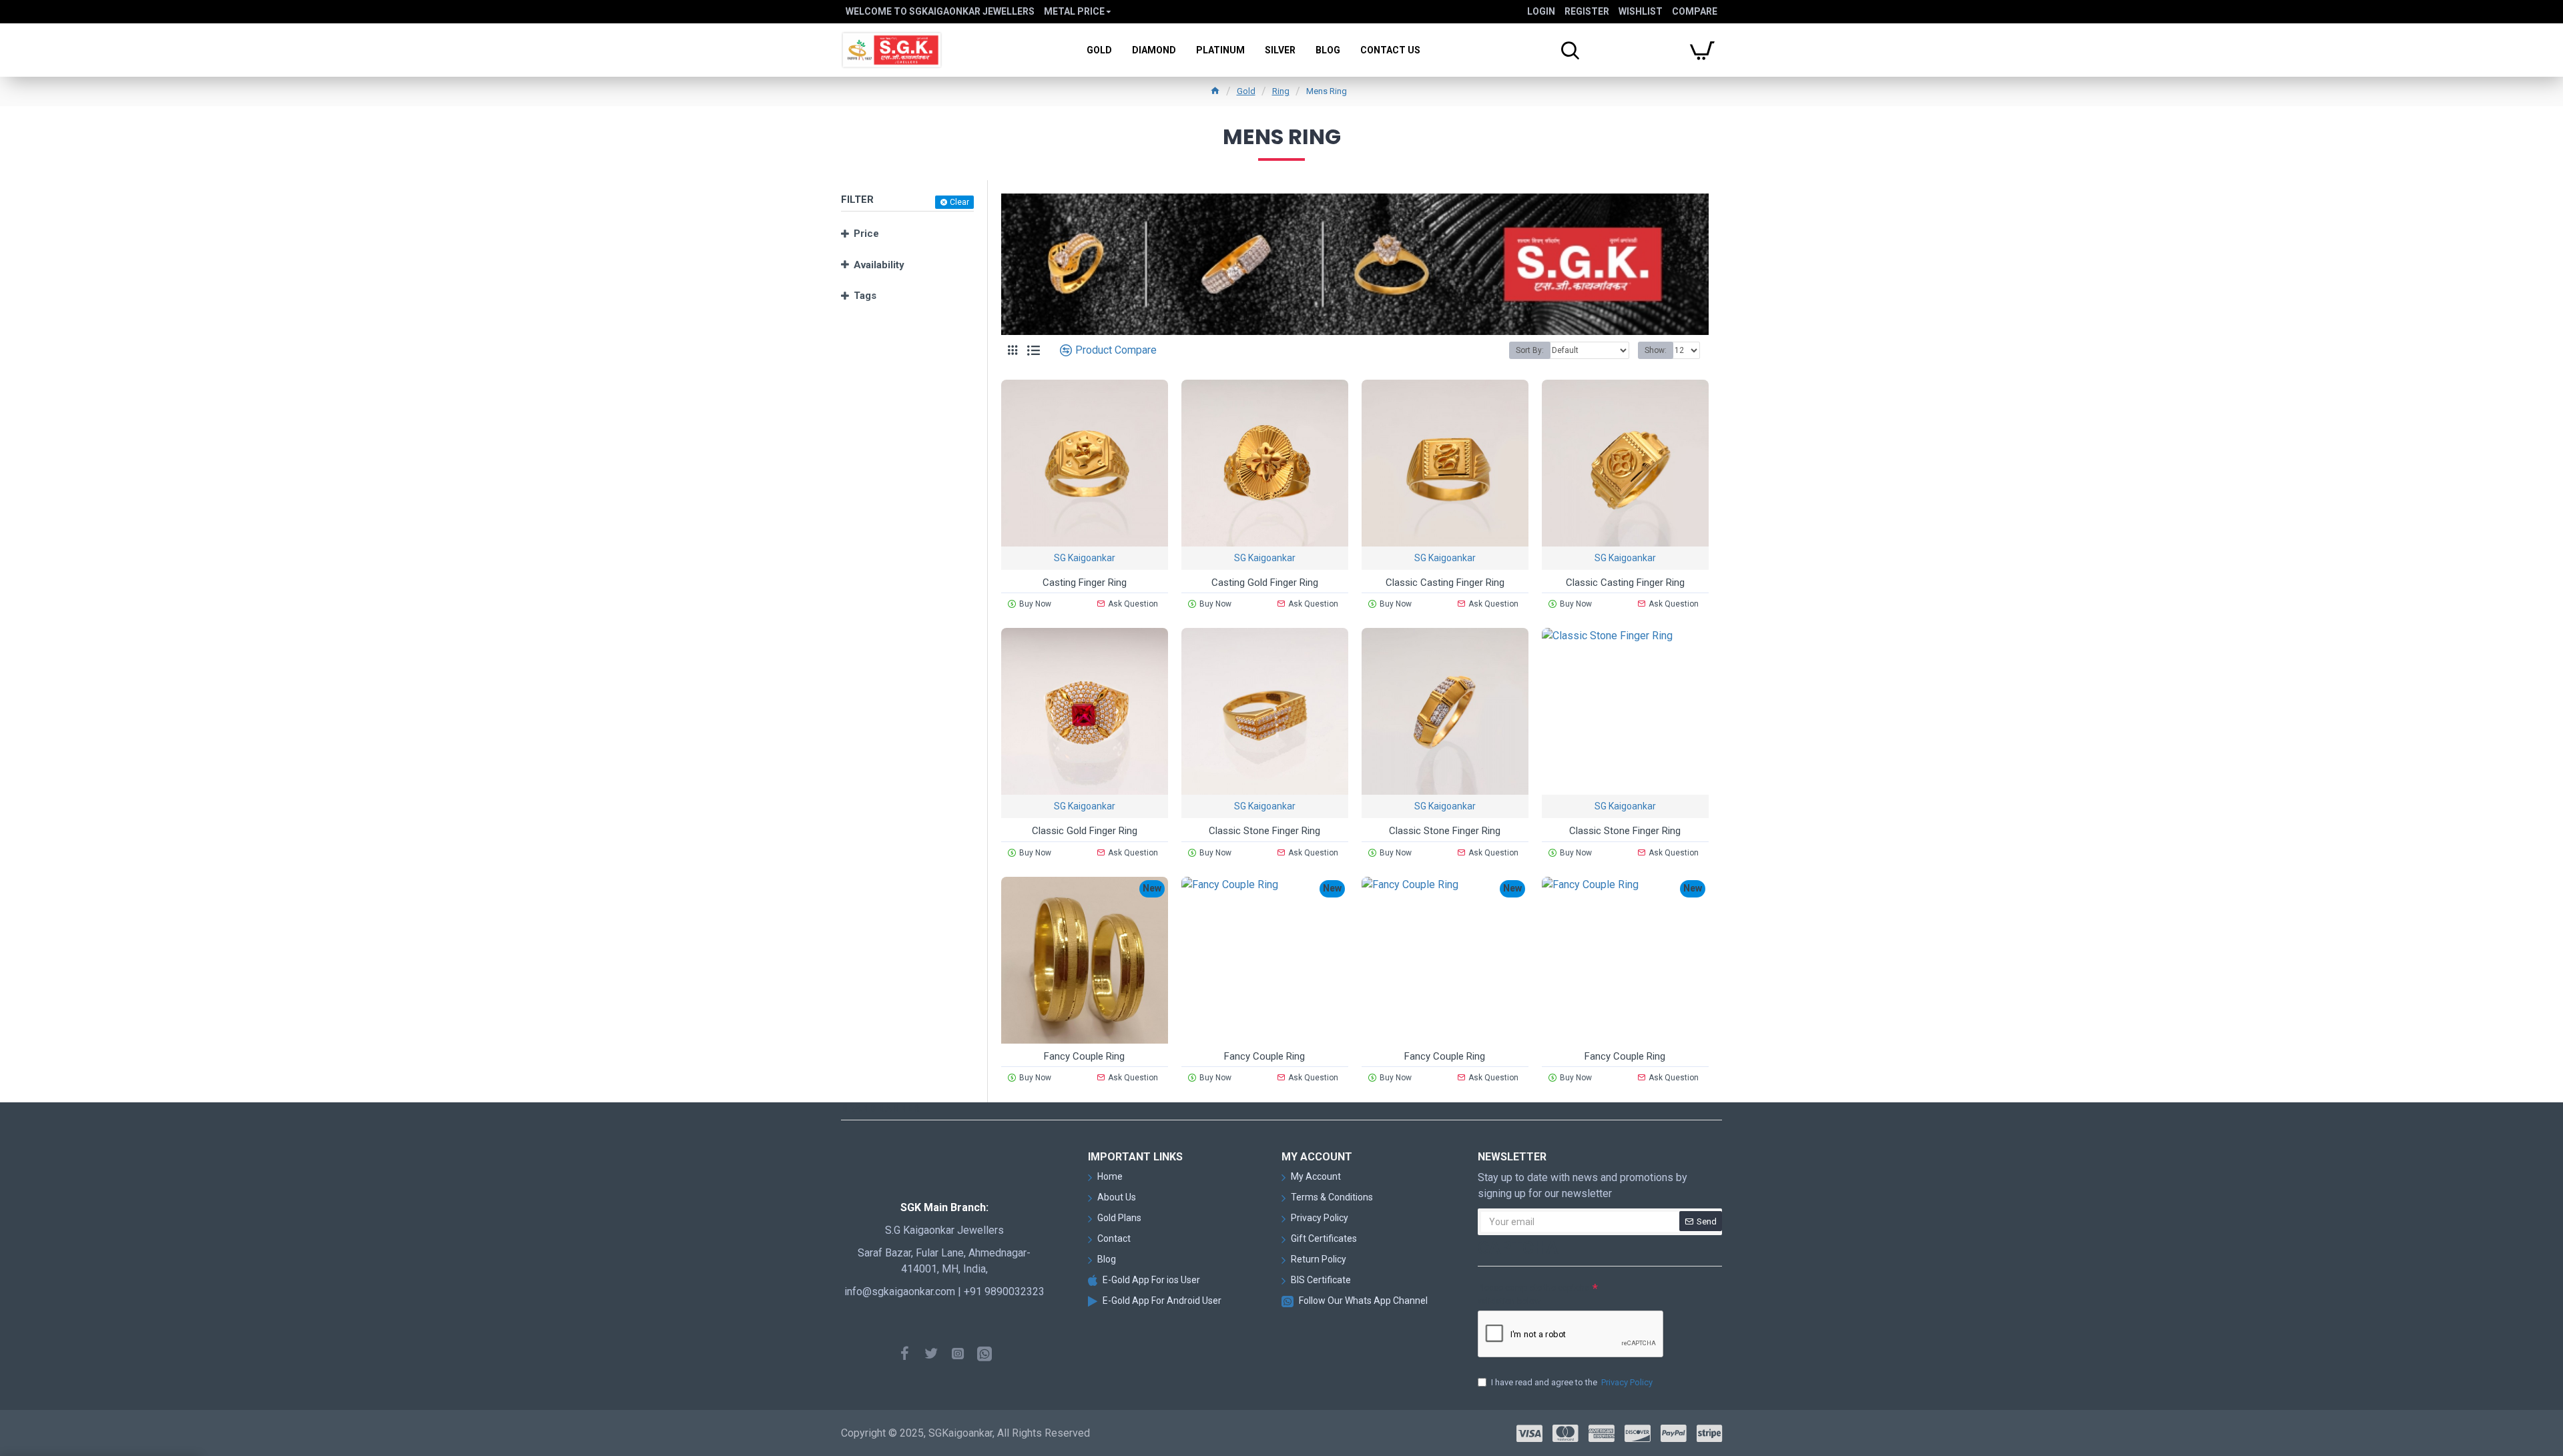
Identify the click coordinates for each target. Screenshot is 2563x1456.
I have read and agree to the (1572, 1382)
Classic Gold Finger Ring (1085, 831)
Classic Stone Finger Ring (1264, 831)
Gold (1246, 91)
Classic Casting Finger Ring (1445, 583)
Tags (865, 296)
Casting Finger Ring (1085, 583)
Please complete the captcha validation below (1533, 1294)
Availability (879, 265)
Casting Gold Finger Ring (1265, 583)
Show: (1656, 350)
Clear (959, 202)
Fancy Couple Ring (1084, 1056)
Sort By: (1530, 350)
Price (866, 234)
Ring (1281, 91)
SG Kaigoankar (1085, 558)
